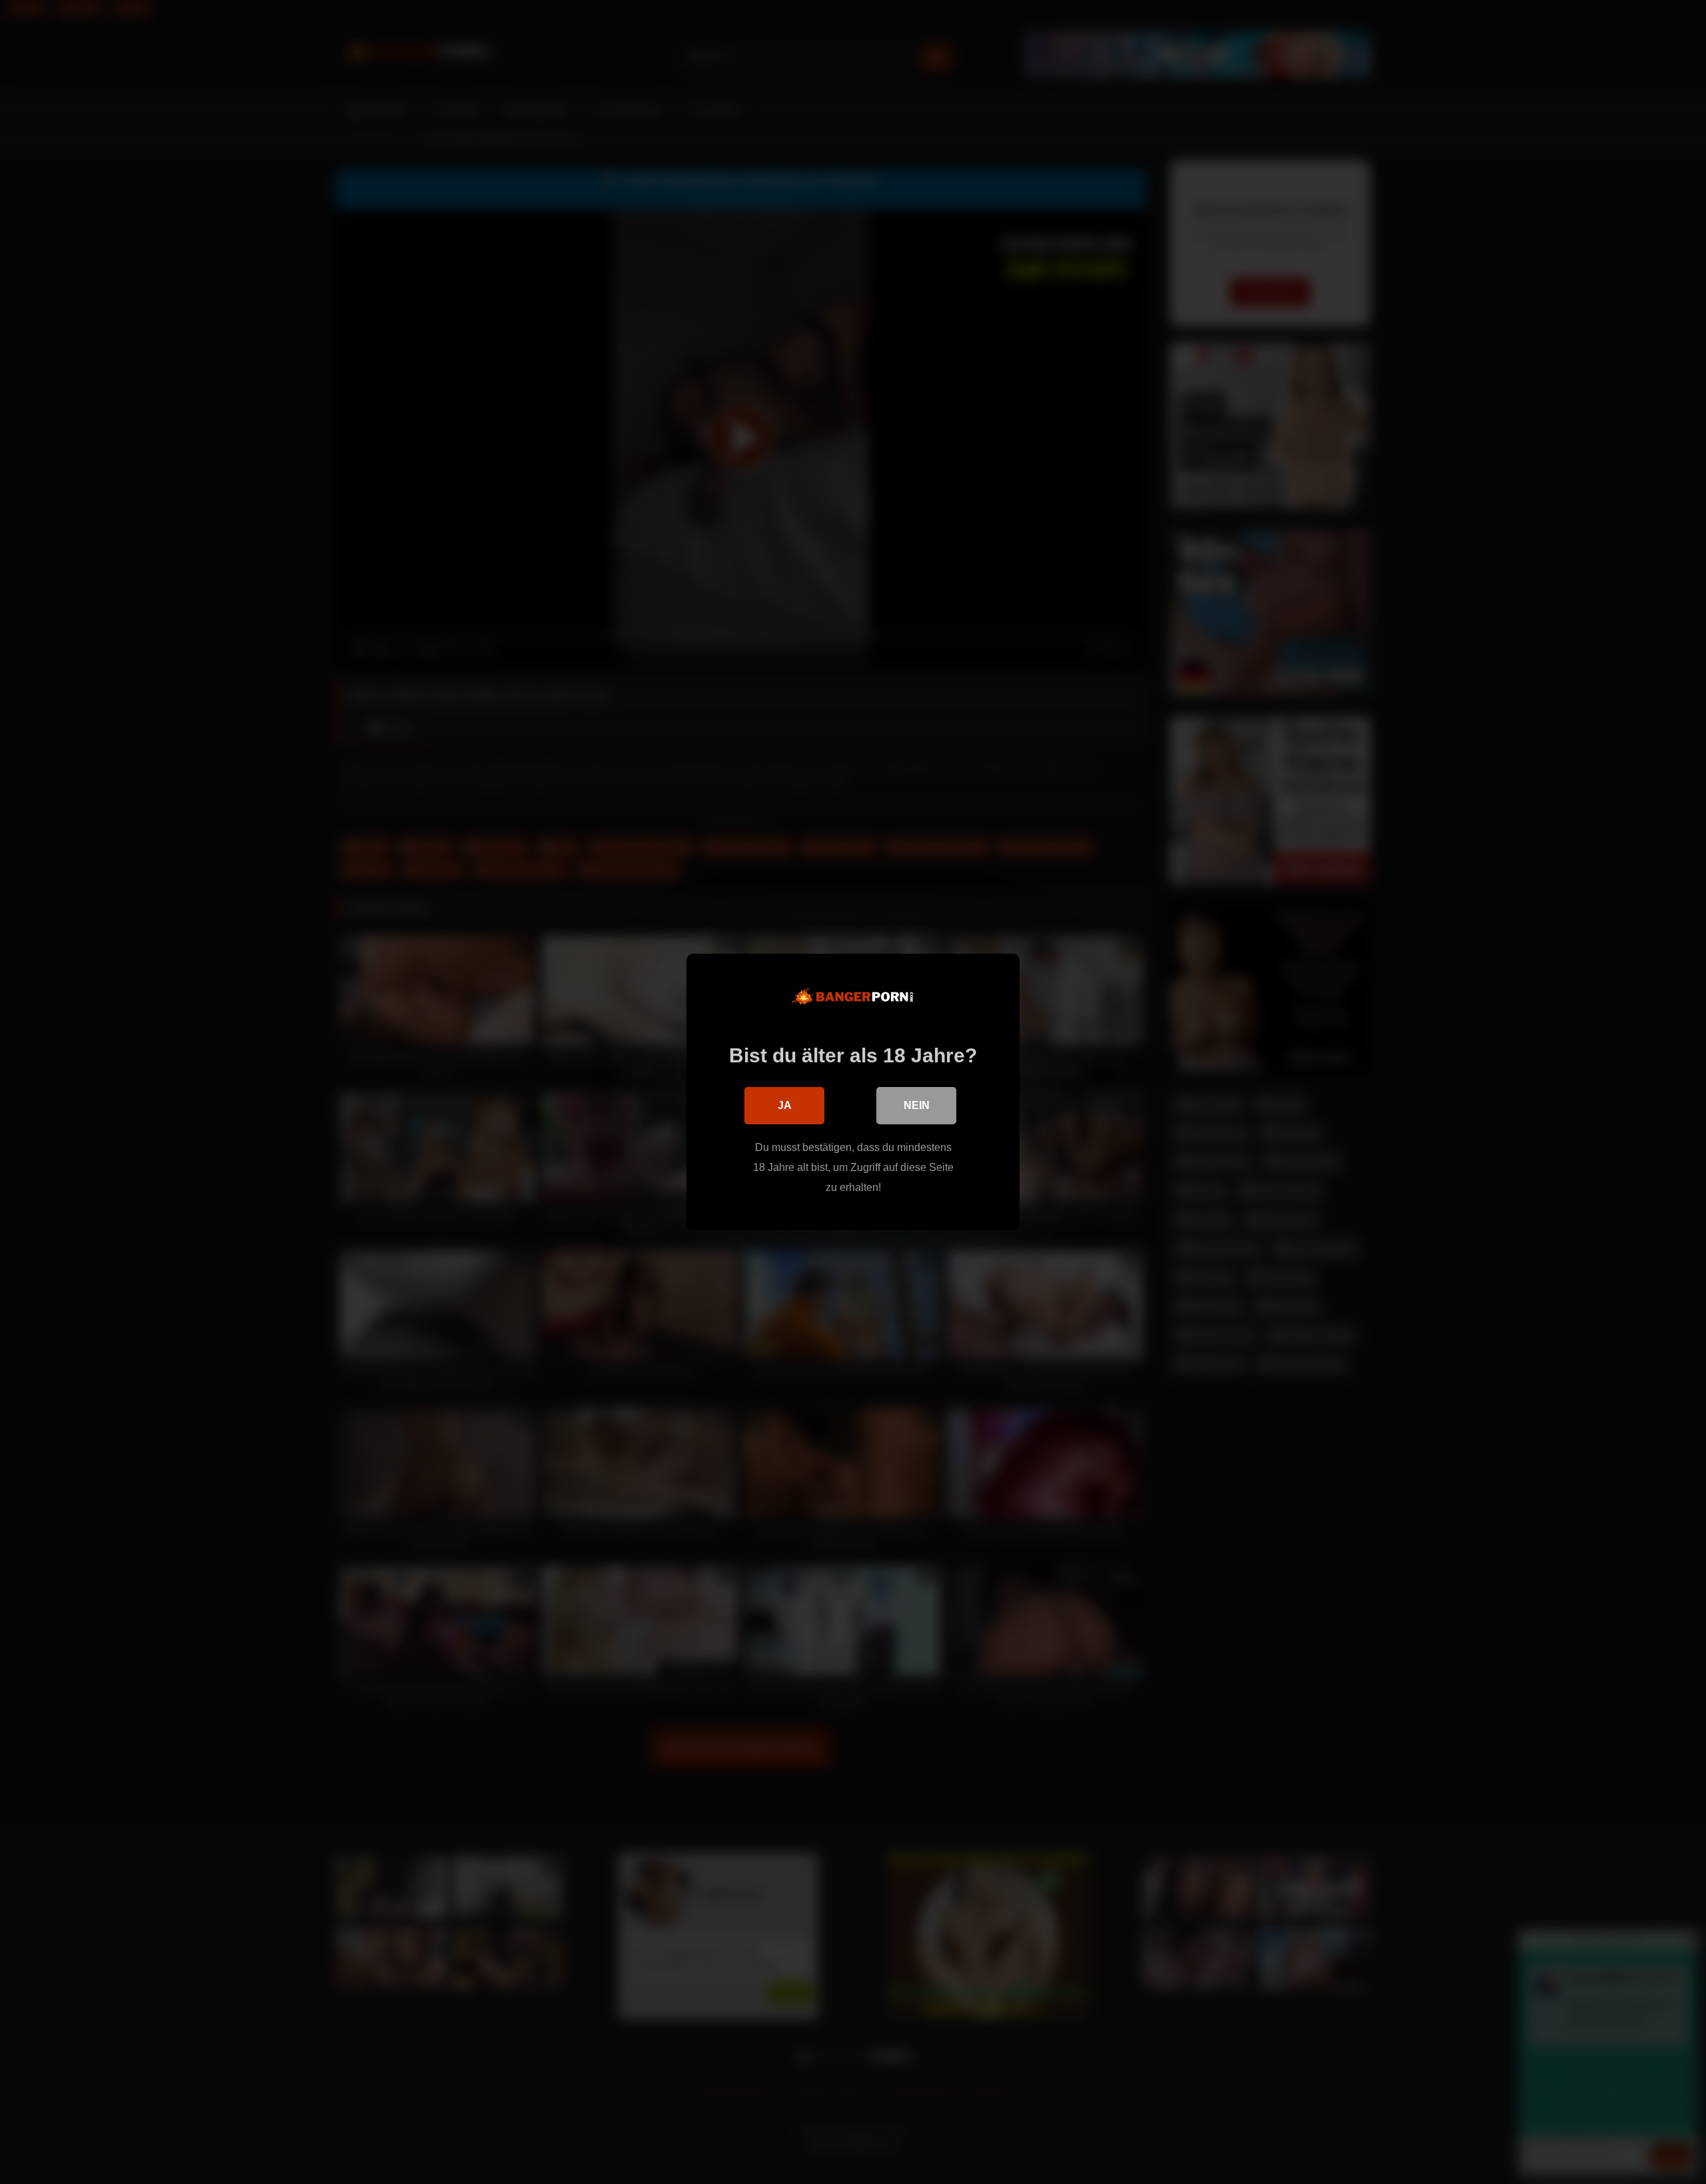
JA (785, 1105)
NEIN (917, 1105)
